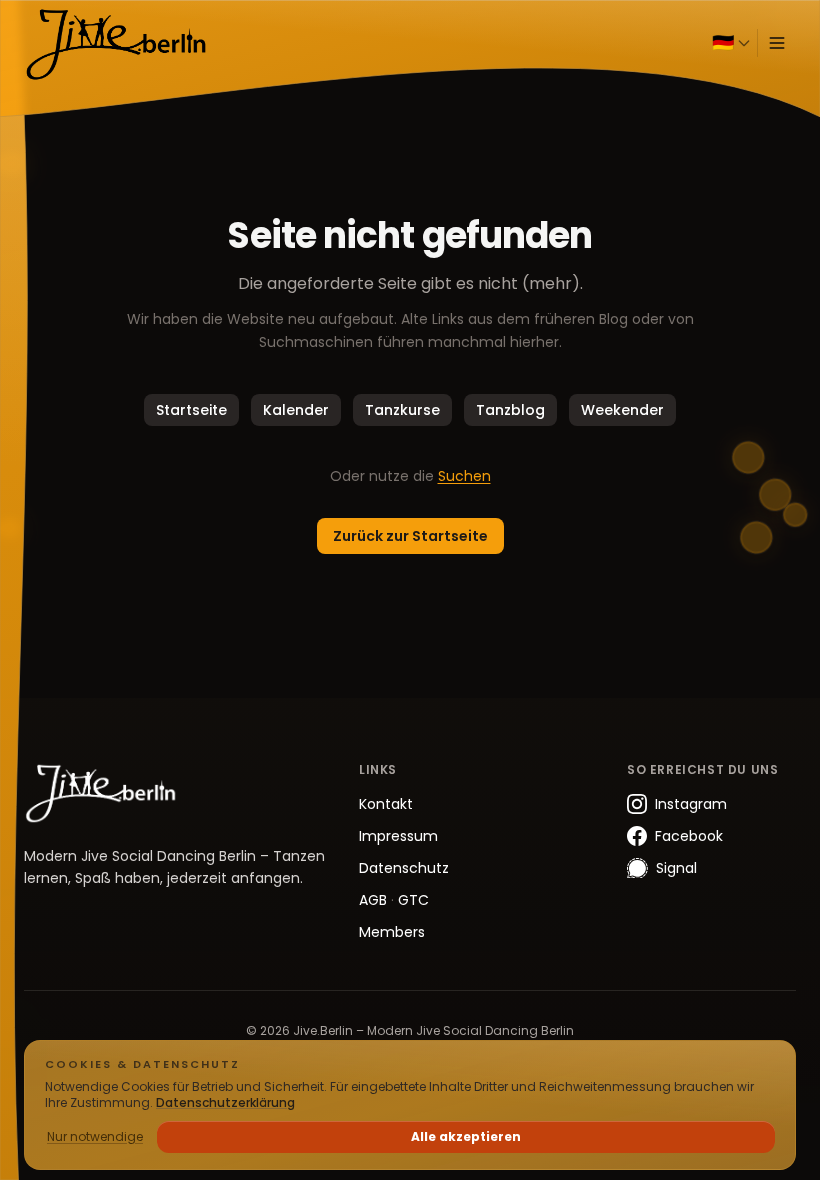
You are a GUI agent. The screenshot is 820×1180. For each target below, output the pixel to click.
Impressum (398, 836)
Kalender (296, 410)
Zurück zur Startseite (410, 536)
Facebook (689, 836)
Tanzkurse (402, 410)
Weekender (622, 410)
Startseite (191, 410)
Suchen (464, 476)
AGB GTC (394, 900)
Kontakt (386, 804)
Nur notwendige (95, 1136)
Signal (676, 868)
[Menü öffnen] (777, 43)
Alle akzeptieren (466, 1136)
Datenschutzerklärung (225, 1102)
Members (392, 932)
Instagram (691, 804)
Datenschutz (404, 868)
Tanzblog (510, 410)
